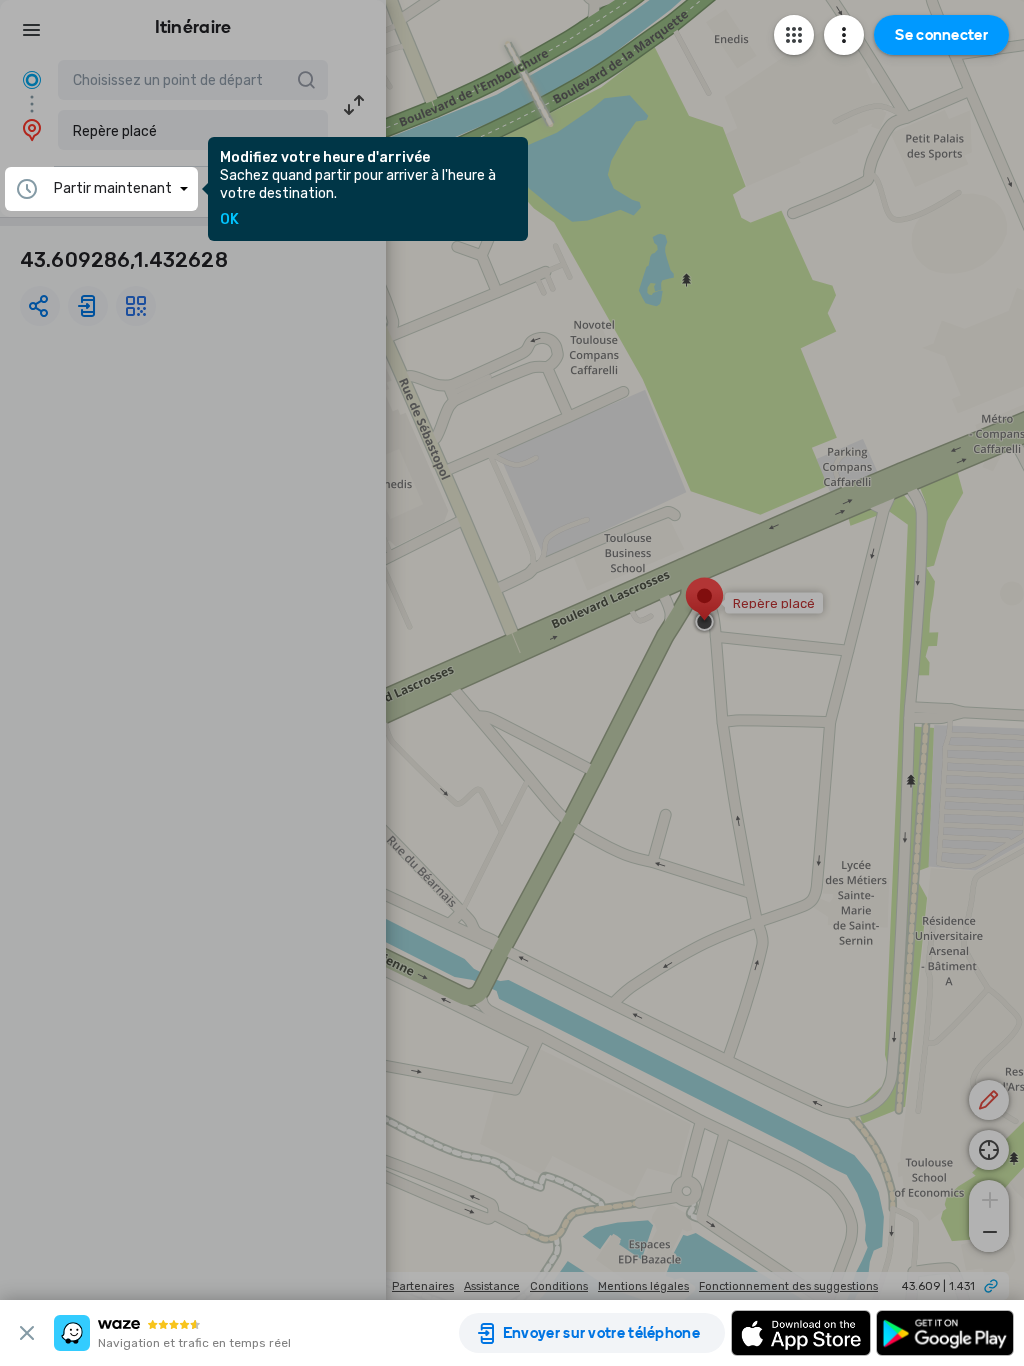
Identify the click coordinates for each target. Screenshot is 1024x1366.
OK (229, 220)
